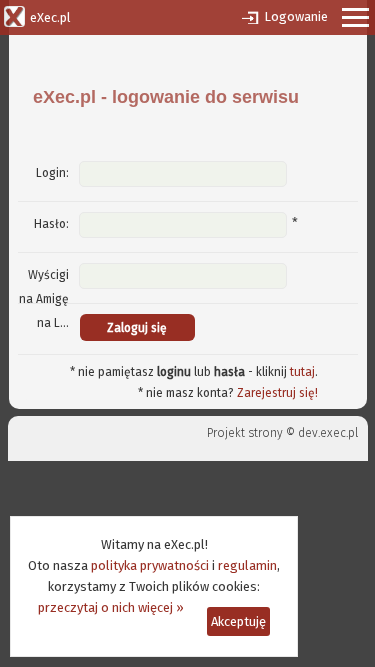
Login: (52, 173)
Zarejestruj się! (277, 393)
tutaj (302, 372)
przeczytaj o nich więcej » (111, 607)
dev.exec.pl (328, 433)
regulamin (247, 565)
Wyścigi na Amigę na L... (44, 299)
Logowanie (296, 16)
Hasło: (51, 224)
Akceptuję (238, 621)
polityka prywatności (150, 565)
